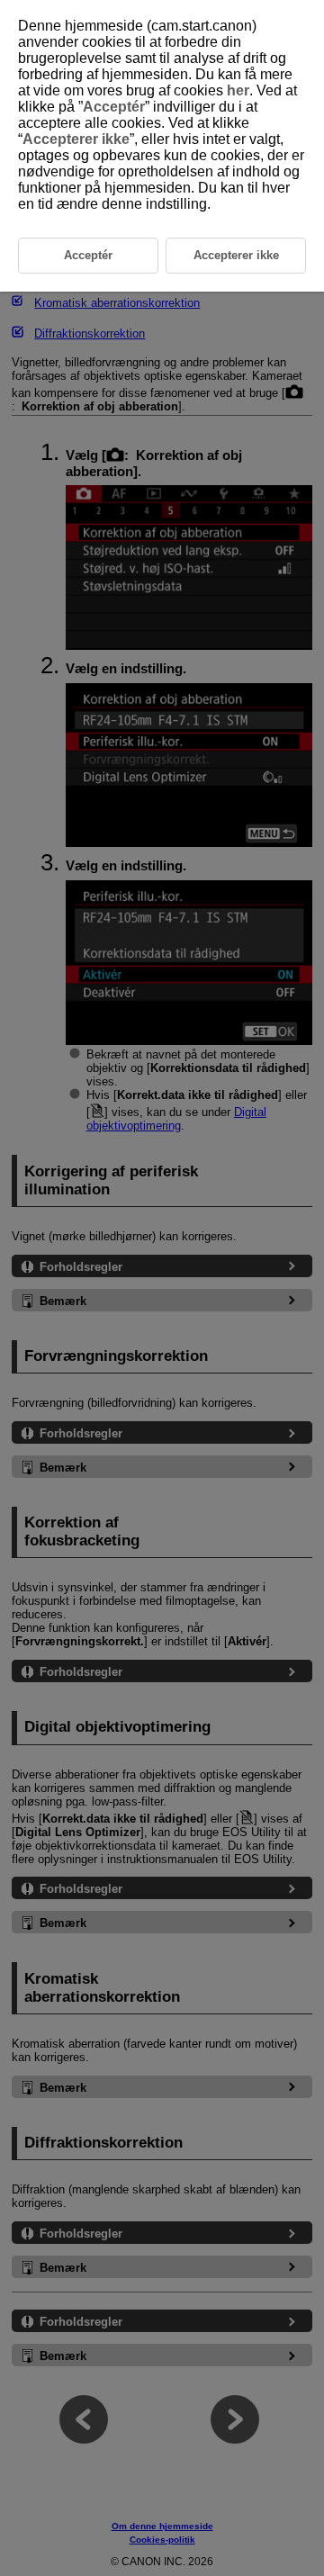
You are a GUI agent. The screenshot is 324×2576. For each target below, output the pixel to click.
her (238, 90)
